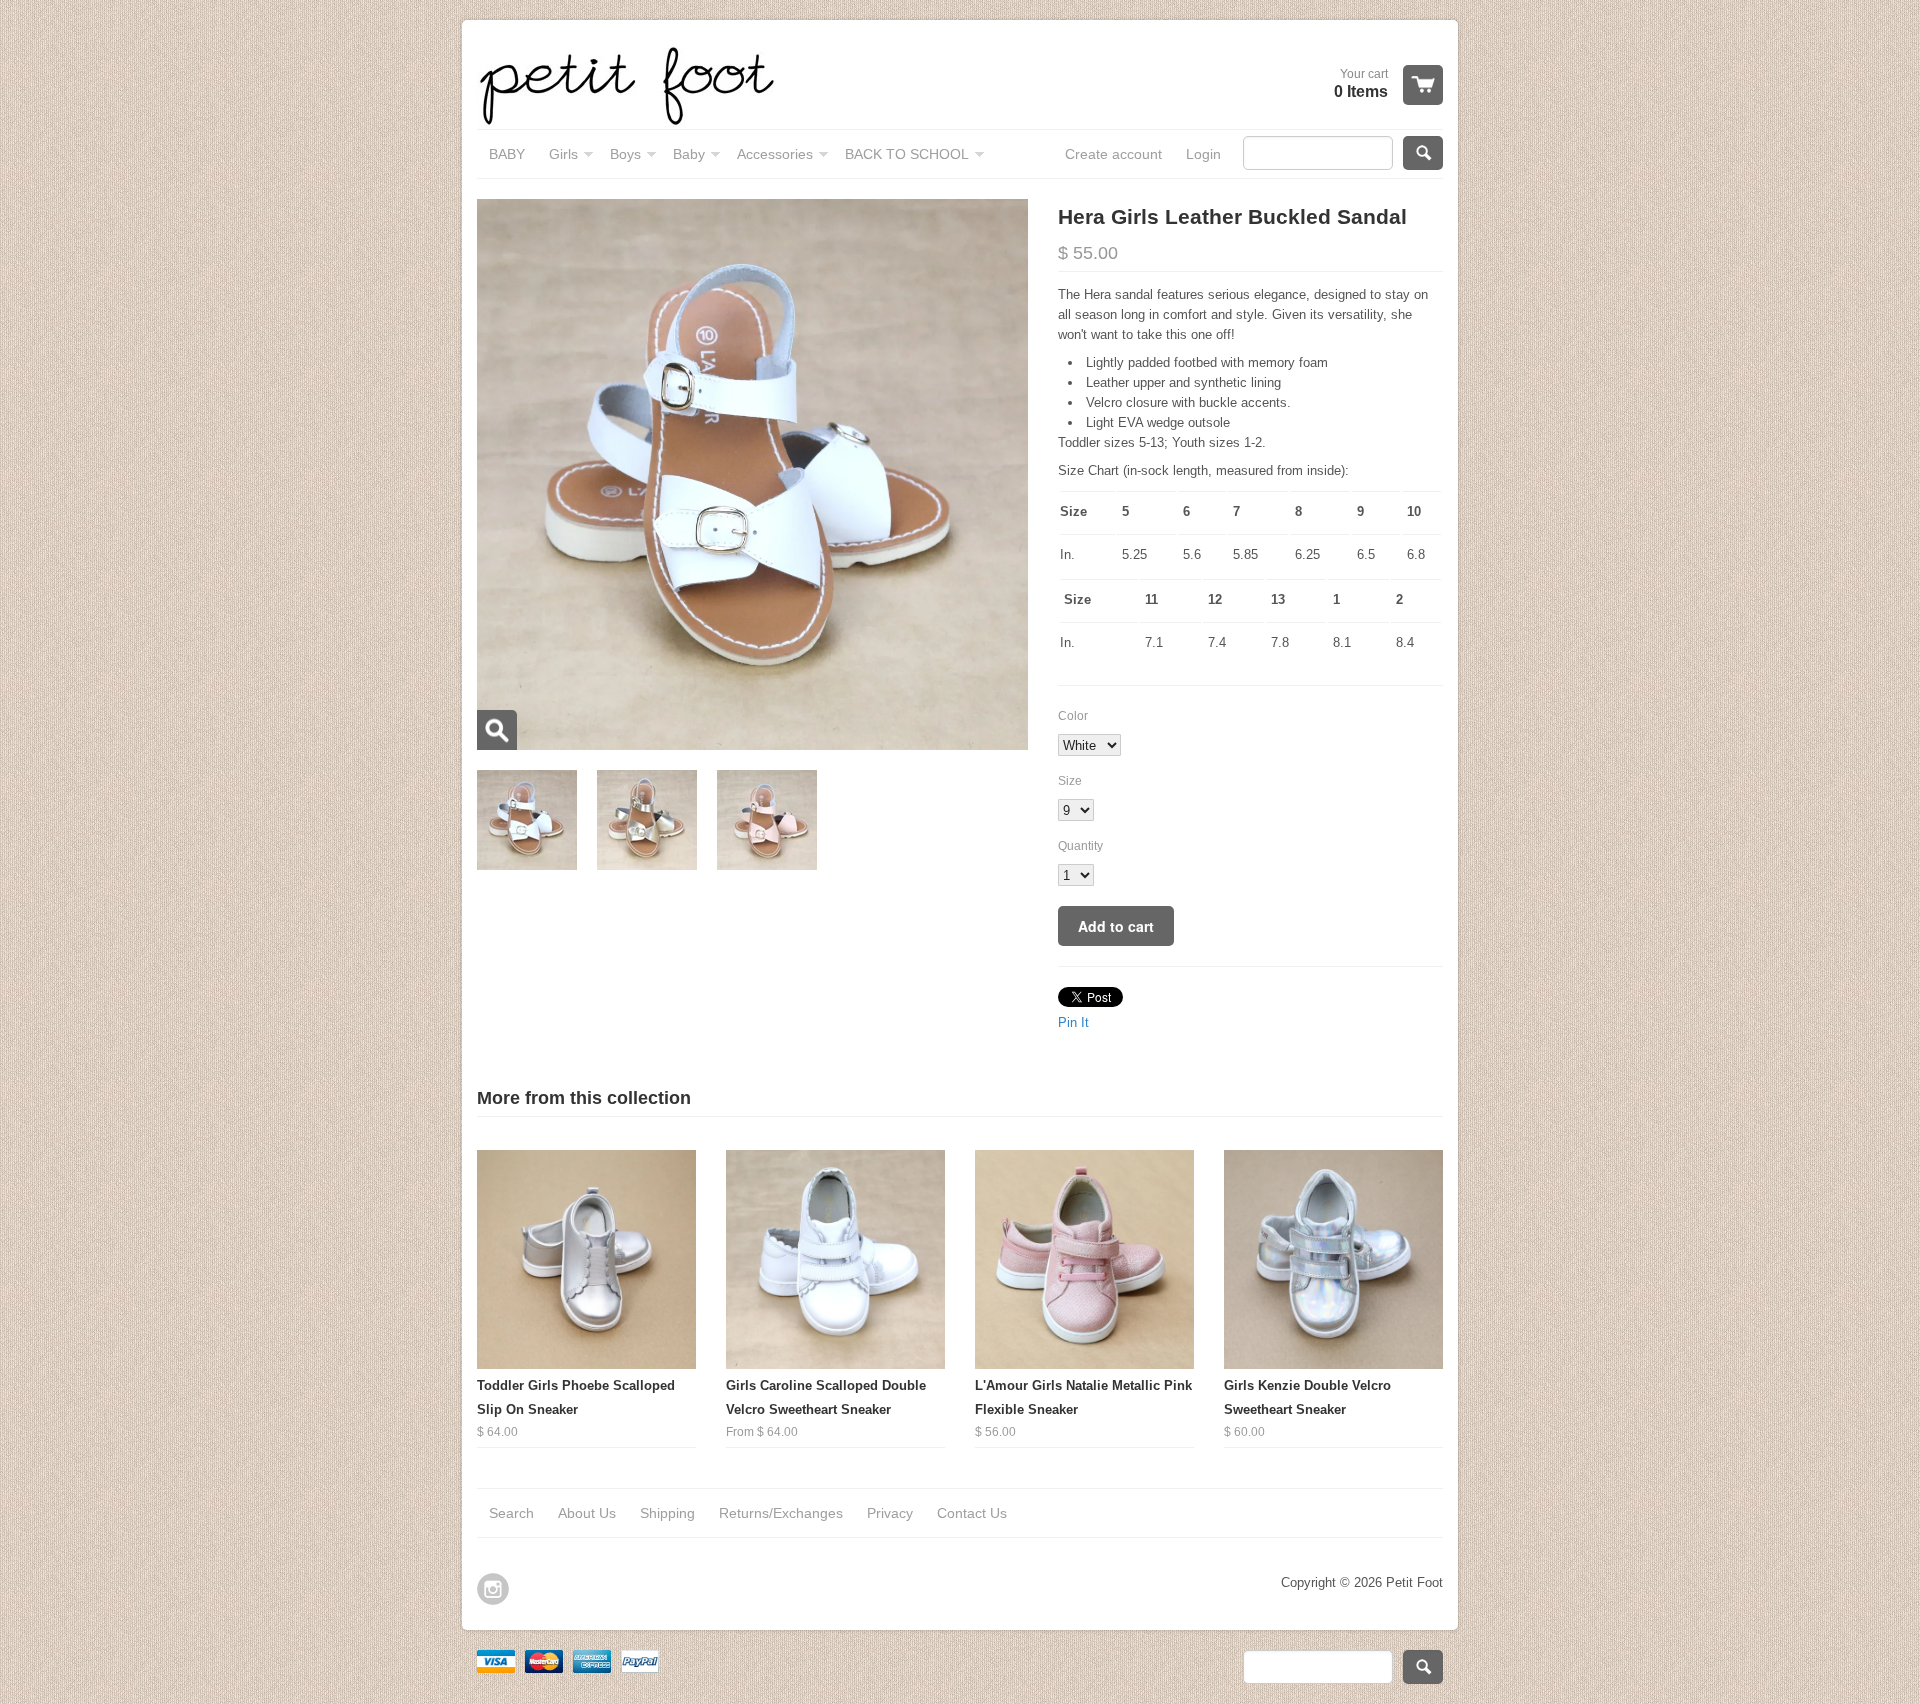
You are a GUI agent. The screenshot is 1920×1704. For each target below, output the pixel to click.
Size (1070, 781)
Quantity (1080, 846)
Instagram (493, 1589)
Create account (1113, 154)
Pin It (1073, 1022)
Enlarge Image (497, 730)
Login (1203, 154)
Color (1073, 716)
